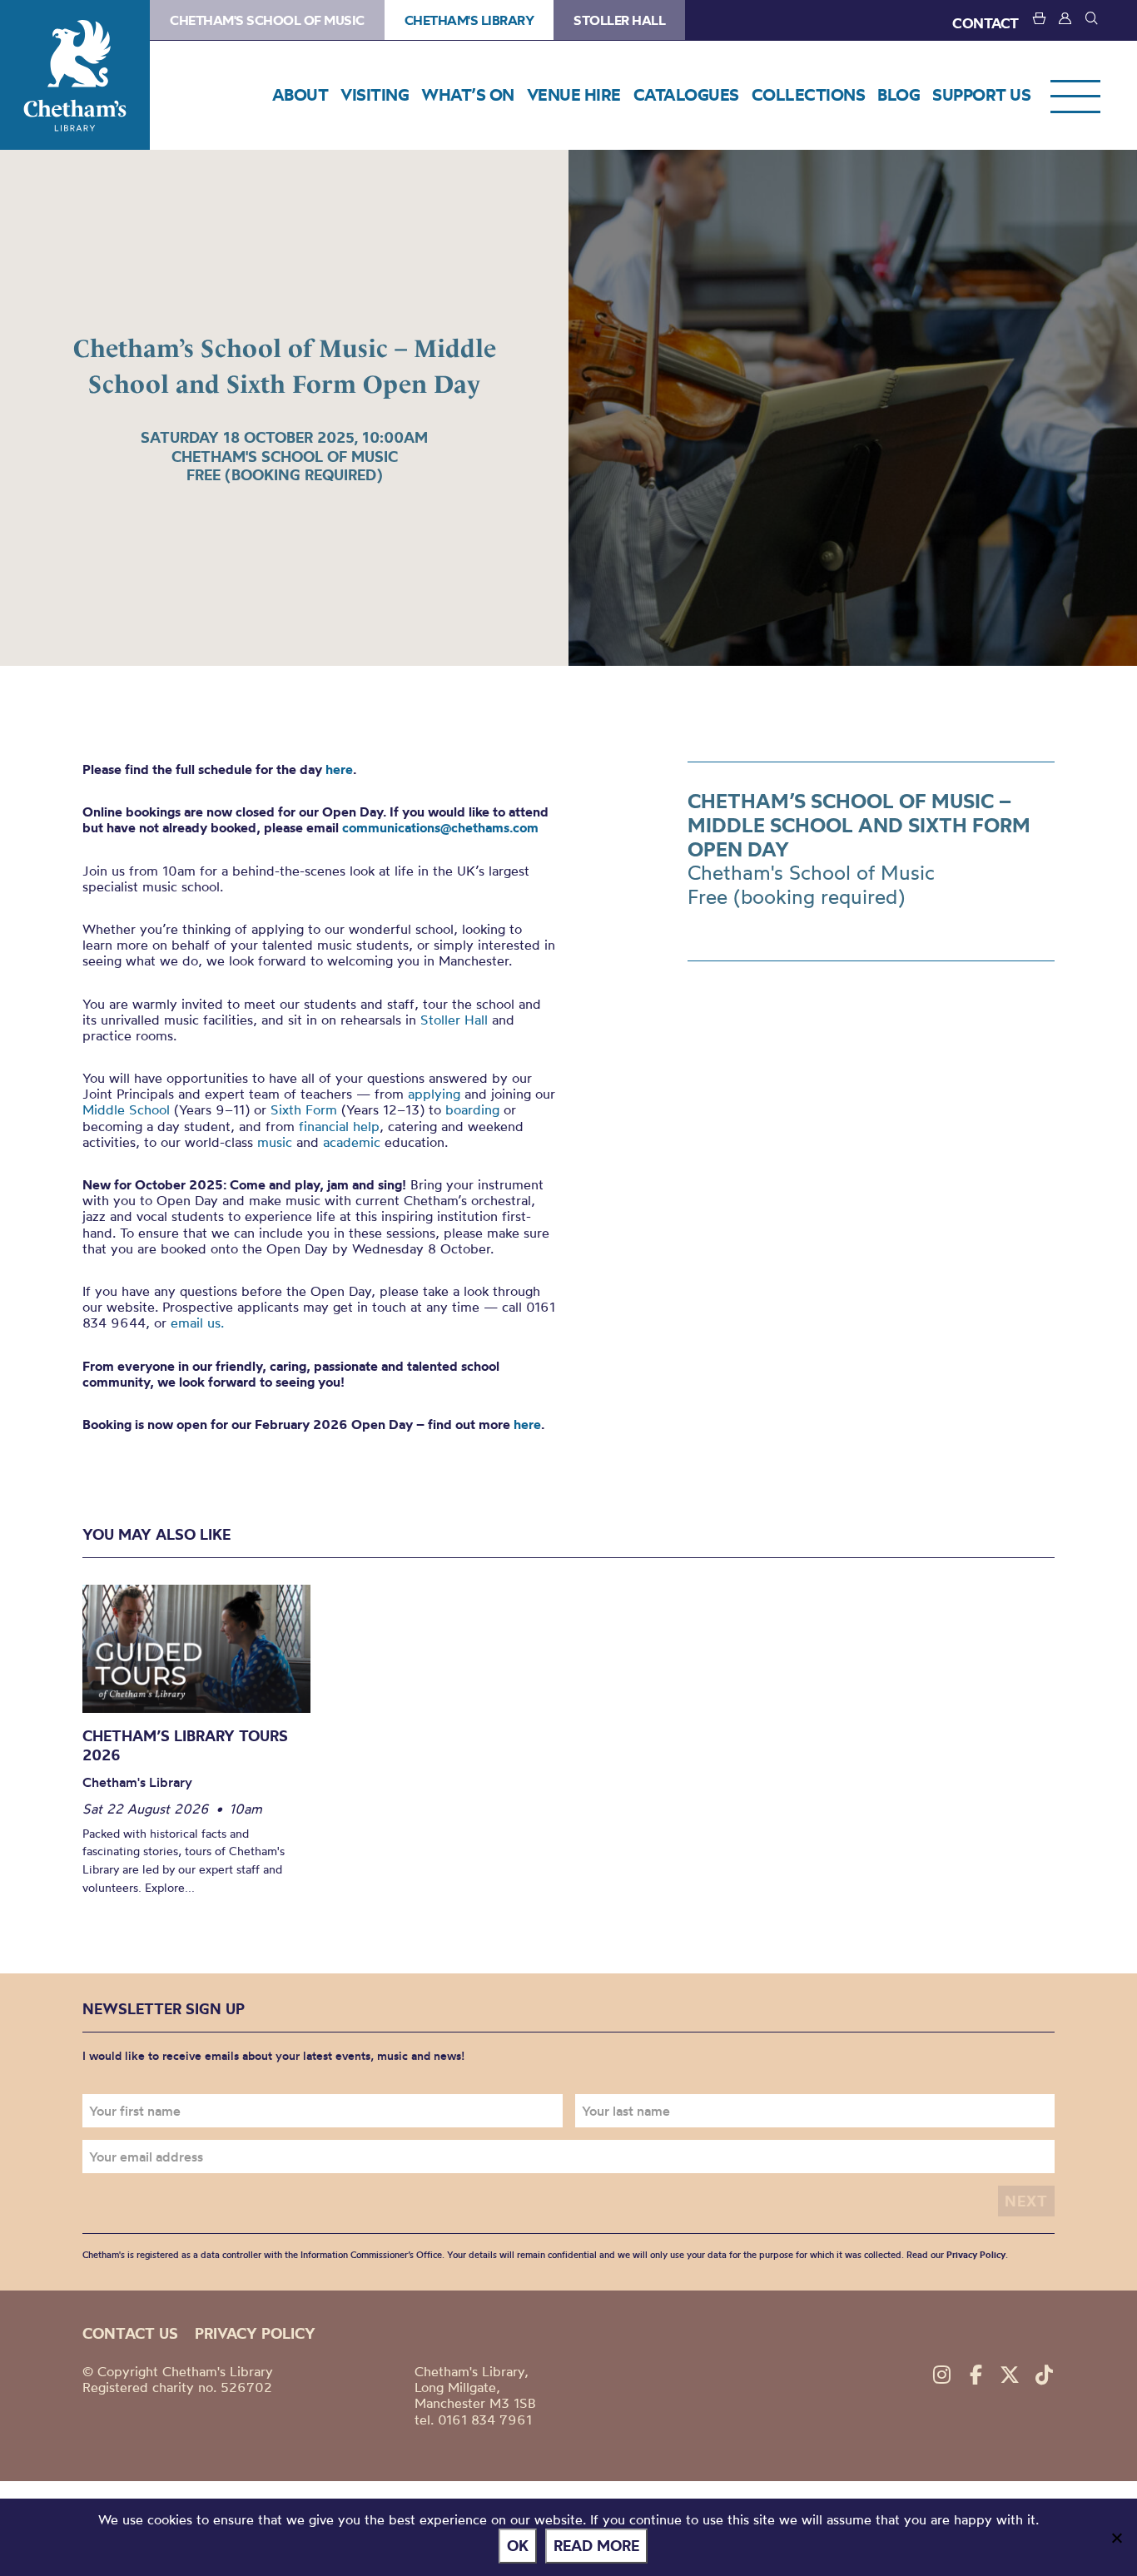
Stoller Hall (619, 20)
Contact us (130, 2333)
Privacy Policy (976, 2255)
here (339, 769)
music (275, 1142)
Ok (518, 2546)
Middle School (126, 1109)
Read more (596, 2546)
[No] (1116, 2538)
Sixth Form (304, 1109)
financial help (339, 1126)
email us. (197, 1323)
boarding (472, 1109)
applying (434, 1094)
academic (352, 1142)
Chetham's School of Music (267, 20)
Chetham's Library (75, 75)
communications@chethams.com (440, 827)
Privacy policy (255, 2333)
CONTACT (986, 23)
